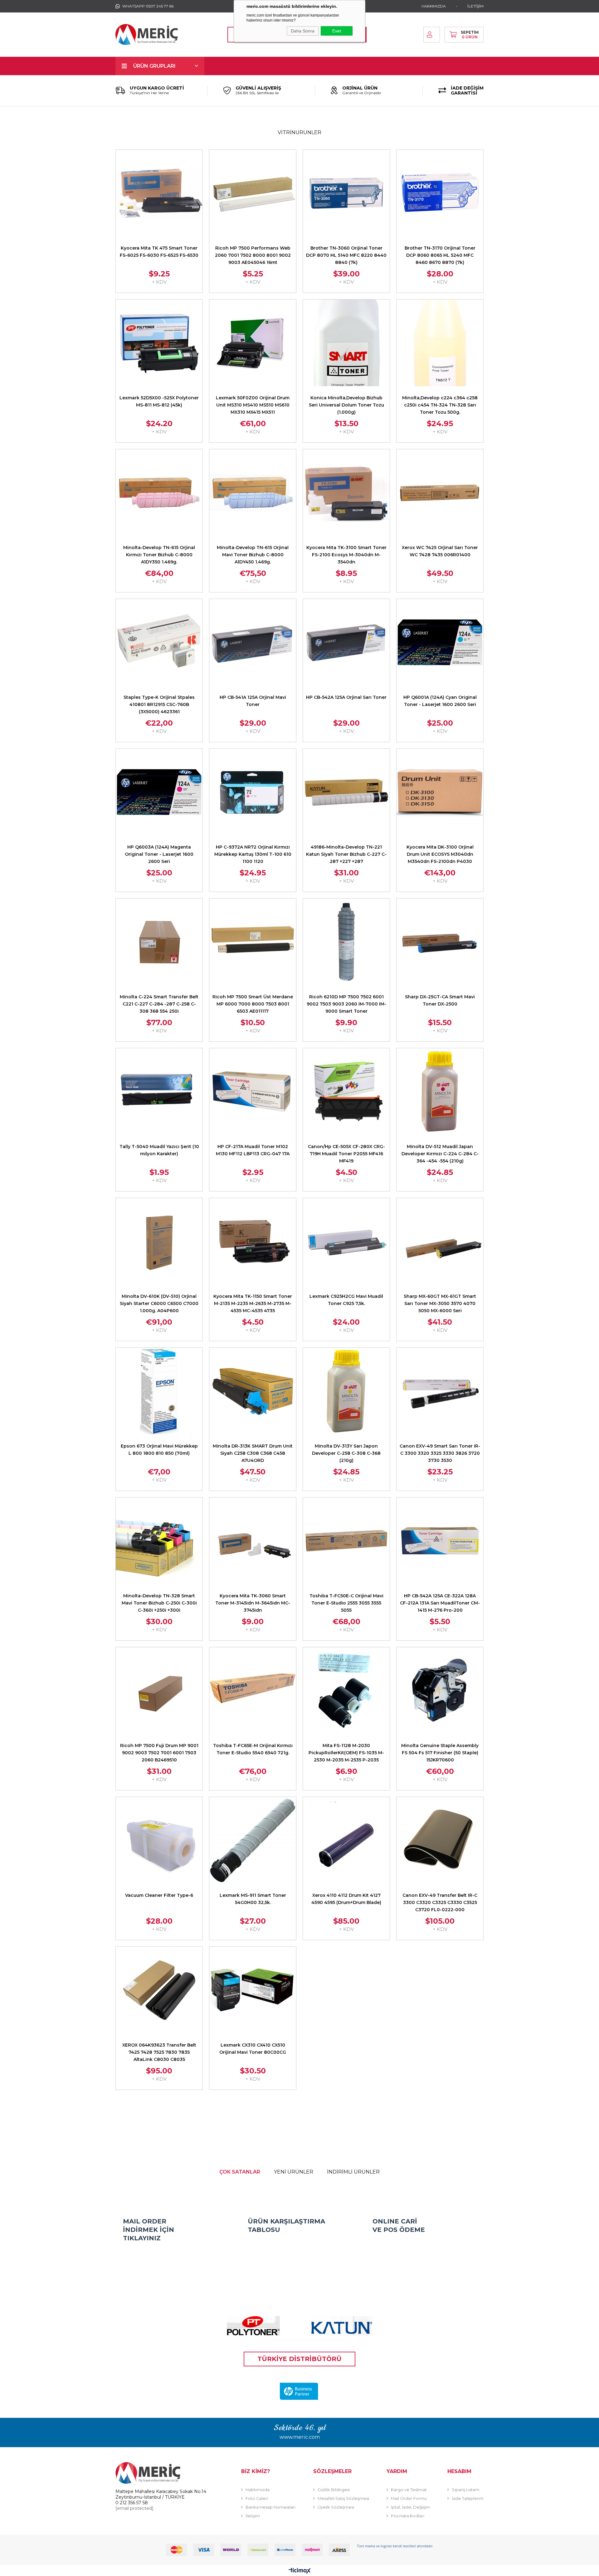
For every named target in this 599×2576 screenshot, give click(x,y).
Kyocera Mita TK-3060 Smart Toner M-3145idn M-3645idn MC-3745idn (253, 1603)
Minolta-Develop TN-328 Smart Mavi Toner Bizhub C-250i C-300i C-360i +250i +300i (159, 1603)
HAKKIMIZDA (434, 6)
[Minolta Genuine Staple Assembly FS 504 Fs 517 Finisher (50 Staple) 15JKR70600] (440, 1691)
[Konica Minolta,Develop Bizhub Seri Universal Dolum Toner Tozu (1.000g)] (346, 343)
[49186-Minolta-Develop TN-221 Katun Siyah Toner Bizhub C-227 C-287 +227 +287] (346, 792)
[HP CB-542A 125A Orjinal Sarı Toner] (346, 642)
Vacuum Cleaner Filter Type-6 (159, 1895)
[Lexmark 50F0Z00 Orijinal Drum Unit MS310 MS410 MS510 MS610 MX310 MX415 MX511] (253, 343)
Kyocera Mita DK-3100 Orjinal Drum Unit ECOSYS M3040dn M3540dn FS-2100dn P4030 (440, 854)
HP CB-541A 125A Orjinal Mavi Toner (253, 701)
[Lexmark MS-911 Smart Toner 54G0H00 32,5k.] (253, 1840)
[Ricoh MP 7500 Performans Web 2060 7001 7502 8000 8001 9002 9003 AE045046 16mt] (253, 193)
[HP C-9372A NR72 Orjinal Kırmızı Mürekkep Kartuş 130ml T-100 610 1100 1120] (253, 792)
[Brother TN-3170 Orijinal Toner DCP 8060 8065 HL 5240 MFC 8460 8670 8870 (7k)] (440, 193)
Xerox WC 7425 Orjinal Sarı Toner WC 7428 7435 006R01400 (440, 551)
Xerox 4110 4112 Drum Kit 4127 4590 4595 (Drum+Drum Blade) (346, 1899)
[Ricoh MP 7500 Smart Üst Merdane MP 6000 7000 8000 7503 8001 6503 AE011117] (253, 942)
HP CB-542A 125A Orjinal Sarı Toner (346, 697)
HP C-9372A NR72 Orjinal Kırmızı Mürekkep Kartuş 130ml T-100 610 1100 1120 (253, 854)
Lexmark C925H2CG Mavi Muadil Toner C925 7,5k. (346, 1300)
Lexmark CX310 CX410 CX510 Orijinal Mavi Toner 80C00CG (253, 2049)
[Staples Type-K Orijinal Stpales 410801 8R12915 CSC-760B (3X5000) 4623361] (159, 642)
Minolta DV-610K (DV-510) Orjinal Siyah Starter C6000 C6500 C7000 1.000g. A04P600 (159, 1303)
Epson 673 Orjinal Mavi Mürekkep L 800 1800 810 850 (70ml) (159, 1450)
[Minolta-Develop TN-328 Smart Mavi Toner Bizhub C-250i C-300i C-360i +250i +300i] (159, 1541)
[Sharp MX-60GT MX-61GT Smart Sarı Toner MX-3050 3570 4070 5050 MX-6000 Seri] (440, 1241)
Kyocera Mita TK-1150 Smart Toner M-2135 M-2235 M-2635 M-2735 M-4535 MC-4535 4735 (253, 1303)
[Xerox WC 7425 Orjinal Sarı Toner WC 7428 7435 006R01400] (440, 493)
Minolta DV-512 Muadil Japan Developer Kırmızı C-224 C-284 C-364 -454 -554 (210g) (440, 1154)
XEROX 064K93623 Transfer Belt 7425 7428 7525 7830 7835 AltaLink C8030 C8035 (159, 2052)
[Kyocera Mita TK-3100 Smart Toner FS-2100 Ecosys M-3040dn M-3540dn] (346, 493)
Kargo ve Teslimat (409, 2490)
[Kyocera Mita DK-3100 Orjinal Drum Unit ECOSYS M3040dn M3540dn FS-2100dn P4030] (440, 792)
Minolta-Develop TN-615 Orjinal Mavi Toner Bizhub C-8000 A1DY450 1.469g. (253, 555)
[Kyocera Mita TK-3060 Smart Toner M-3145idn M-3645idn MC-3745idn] (253, 1541)
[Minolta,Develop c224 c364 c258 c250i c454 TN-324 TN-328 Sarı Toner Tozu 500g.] (440, 343)
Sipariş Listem (466, 2490)
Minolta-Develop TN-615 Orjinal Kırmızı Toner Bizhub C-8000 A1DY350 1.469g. (159, 555)
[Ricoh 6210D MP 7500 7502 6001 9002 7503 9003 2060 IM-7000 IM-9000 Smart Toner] (346, 942)
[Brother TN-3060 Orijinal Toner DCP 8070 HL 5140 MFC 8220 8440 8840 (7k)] (346, 193)
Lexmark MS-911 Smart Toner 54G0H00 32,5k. (253, 1899)
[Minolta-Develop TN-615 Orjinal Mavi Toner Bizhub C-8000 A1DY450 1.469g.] (253, 493)
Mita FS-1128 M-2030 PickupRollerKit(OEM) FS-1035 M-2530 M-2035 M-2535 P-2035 (346, 1753)
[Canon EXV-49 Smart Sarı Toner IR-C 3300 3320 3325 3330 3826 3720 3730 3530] (440, 1391)
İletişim (253, 2516)
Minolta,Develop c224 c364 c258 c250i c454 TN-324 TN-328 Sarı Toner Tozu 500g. (440, 405)
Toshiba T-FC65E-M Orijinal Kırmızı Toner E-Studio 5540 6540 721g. (253, 1749)
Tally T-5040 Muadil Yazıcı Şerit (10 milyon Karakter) (159, 1150)
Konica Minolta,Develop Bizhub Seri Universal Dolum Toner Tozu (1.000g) (346, 405)
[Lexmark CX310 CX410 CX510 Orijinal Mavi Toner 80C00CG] (253, 1990)
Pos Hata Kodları (408, 2516)
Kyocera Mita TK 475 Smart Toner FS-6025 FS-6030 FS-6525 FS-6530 (159, 252)
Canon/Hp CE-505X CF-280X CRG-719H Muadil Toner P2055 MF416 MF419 (346, 1154)
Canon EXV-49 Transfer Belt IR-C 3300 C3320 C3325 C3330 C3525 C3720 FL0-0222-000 (440, 1902)
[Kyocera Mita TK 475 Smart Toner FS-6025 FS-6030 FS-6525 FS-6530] (159, 193)
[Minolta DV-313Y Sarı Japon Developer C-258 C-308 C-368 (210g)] (346, 1391)
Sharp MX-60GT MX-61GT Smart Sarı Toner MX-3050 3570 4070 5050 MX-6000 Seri (440, 1303)
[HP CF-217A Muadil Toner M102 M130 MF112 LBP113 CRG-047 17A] (253, 1092)
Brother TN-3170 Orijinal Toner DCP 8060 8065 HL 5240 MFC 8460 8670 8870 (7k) (440, 255)
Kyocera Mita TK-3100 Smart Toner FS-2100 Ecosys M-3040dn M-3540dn (346, 555)
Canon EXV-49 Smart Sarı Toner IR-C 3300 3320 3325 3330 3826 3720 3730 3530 (440, 1453)
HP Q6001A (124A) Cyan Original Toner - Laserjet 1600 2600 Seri (440, 701)
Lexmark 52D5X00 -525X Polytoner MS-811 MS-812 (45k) (159, 401)
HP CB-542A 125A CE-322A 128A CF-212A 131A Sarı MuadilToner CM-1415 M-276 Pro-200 (440, 1603)
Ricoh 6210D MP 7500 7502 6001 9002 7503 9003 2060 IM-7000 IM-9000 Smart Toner (346, 1004)
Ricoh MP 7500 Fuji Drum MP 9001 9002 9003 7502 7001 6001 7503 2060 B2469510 (159, 1753)
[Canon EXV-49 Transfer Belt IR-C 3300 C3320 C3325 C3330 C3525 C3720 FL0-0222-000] (440, 1840)
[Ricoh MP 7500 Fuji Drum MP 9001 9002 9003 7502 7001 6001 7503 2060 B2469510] (159, 1691)
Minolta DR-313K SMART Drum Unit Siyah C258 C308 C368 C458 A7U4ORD (253, 1453)
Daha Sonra (303, 31)
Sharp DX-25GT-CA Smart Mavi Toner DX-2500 (440, 1000)
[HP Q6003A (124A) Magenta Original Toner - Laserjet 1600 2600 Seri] (159, 792)
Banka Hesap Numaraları (270, 2507)
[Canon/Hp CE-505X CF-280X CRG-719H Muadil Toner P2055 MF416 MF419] (346, 1092)
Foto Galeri (257, 2498)
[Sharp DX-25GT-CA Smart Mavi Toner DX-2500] (440, 942)
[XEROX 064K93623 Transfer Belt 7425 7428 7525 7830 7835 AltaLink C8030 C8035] (159, 1990)
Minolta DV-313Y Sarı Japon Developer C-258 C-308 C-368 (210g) (346, 1453)
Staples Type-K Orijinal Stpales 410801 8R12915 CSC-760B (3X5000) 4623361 (159, 704)
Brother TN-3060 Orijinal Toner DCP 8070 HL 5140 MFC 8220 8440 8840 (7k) (346, 255)
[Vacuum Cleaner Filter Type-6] (159, 1840)
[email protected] (134, 2508)
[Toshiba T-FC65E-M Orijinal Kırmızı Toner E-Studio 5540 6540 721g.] (253, 1691)
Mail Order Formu (409, 2498)
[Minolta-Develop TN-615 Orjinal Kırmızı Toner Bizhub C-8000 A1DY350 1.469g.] (159, 493)
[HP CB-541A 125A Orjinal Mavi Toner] (253, 642)
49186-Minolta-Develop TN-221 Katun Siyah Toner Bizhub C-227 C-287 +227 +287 (346, 854)
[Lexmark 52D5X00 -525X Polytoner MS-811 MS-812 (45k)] (159, 343)
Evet (337, 31)
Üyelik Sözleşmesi (336, 2507)
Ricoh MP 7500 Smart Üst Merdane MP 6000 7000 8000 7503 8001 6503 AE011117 (253, 1004)
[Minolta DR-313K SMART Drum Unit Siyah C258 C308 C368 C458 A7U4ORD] (253, 1391)
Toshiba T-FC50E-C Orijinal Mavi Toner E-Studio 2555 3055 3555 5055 (346, 1603)
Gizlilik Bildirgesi (334, 2490)
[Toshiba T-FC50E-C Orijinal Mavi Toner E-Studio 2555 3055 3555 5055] (346, 1541)
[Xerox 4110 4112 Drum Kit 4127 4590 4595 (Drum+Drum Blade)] (346, 1840)
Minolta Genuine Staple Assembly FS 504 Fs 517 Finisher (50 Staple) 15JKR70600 (440, 1753)
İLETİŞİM (475, 6)
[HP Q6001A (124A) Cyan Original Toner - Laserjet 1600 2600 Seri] (440, 642)
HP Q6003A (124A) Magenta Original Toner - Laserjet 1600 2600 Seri (159, 854)
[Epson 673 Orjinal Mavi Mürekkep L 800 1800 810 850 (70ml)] (159, 1391)
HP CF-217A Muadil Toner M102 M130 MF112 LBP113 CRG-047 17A (253, 1150)
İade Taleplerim (468, 2498)
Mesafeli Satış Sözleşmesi (343, 2498)
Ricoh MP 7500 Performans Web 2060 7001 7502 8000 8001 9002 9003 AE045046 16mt (253, 255)
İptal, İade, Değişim (410, 2507)
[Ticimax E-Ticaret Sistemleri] (300, 2571)
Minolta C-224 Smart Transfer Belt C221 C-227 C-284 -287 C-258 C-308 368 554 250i (159, 1004)
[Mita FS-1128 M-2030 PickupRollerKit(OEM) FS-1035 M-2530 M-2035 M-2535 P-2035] (346, 1691)
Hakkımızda (258, 2490)
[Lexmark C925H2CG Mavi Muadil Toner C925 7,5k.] (346, 1241)
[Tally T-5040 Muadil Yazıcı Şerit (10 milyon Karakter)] (159, 1092)
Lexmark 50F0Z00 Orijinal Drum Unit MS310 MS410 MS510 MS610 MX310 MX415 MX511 (253, 405)
